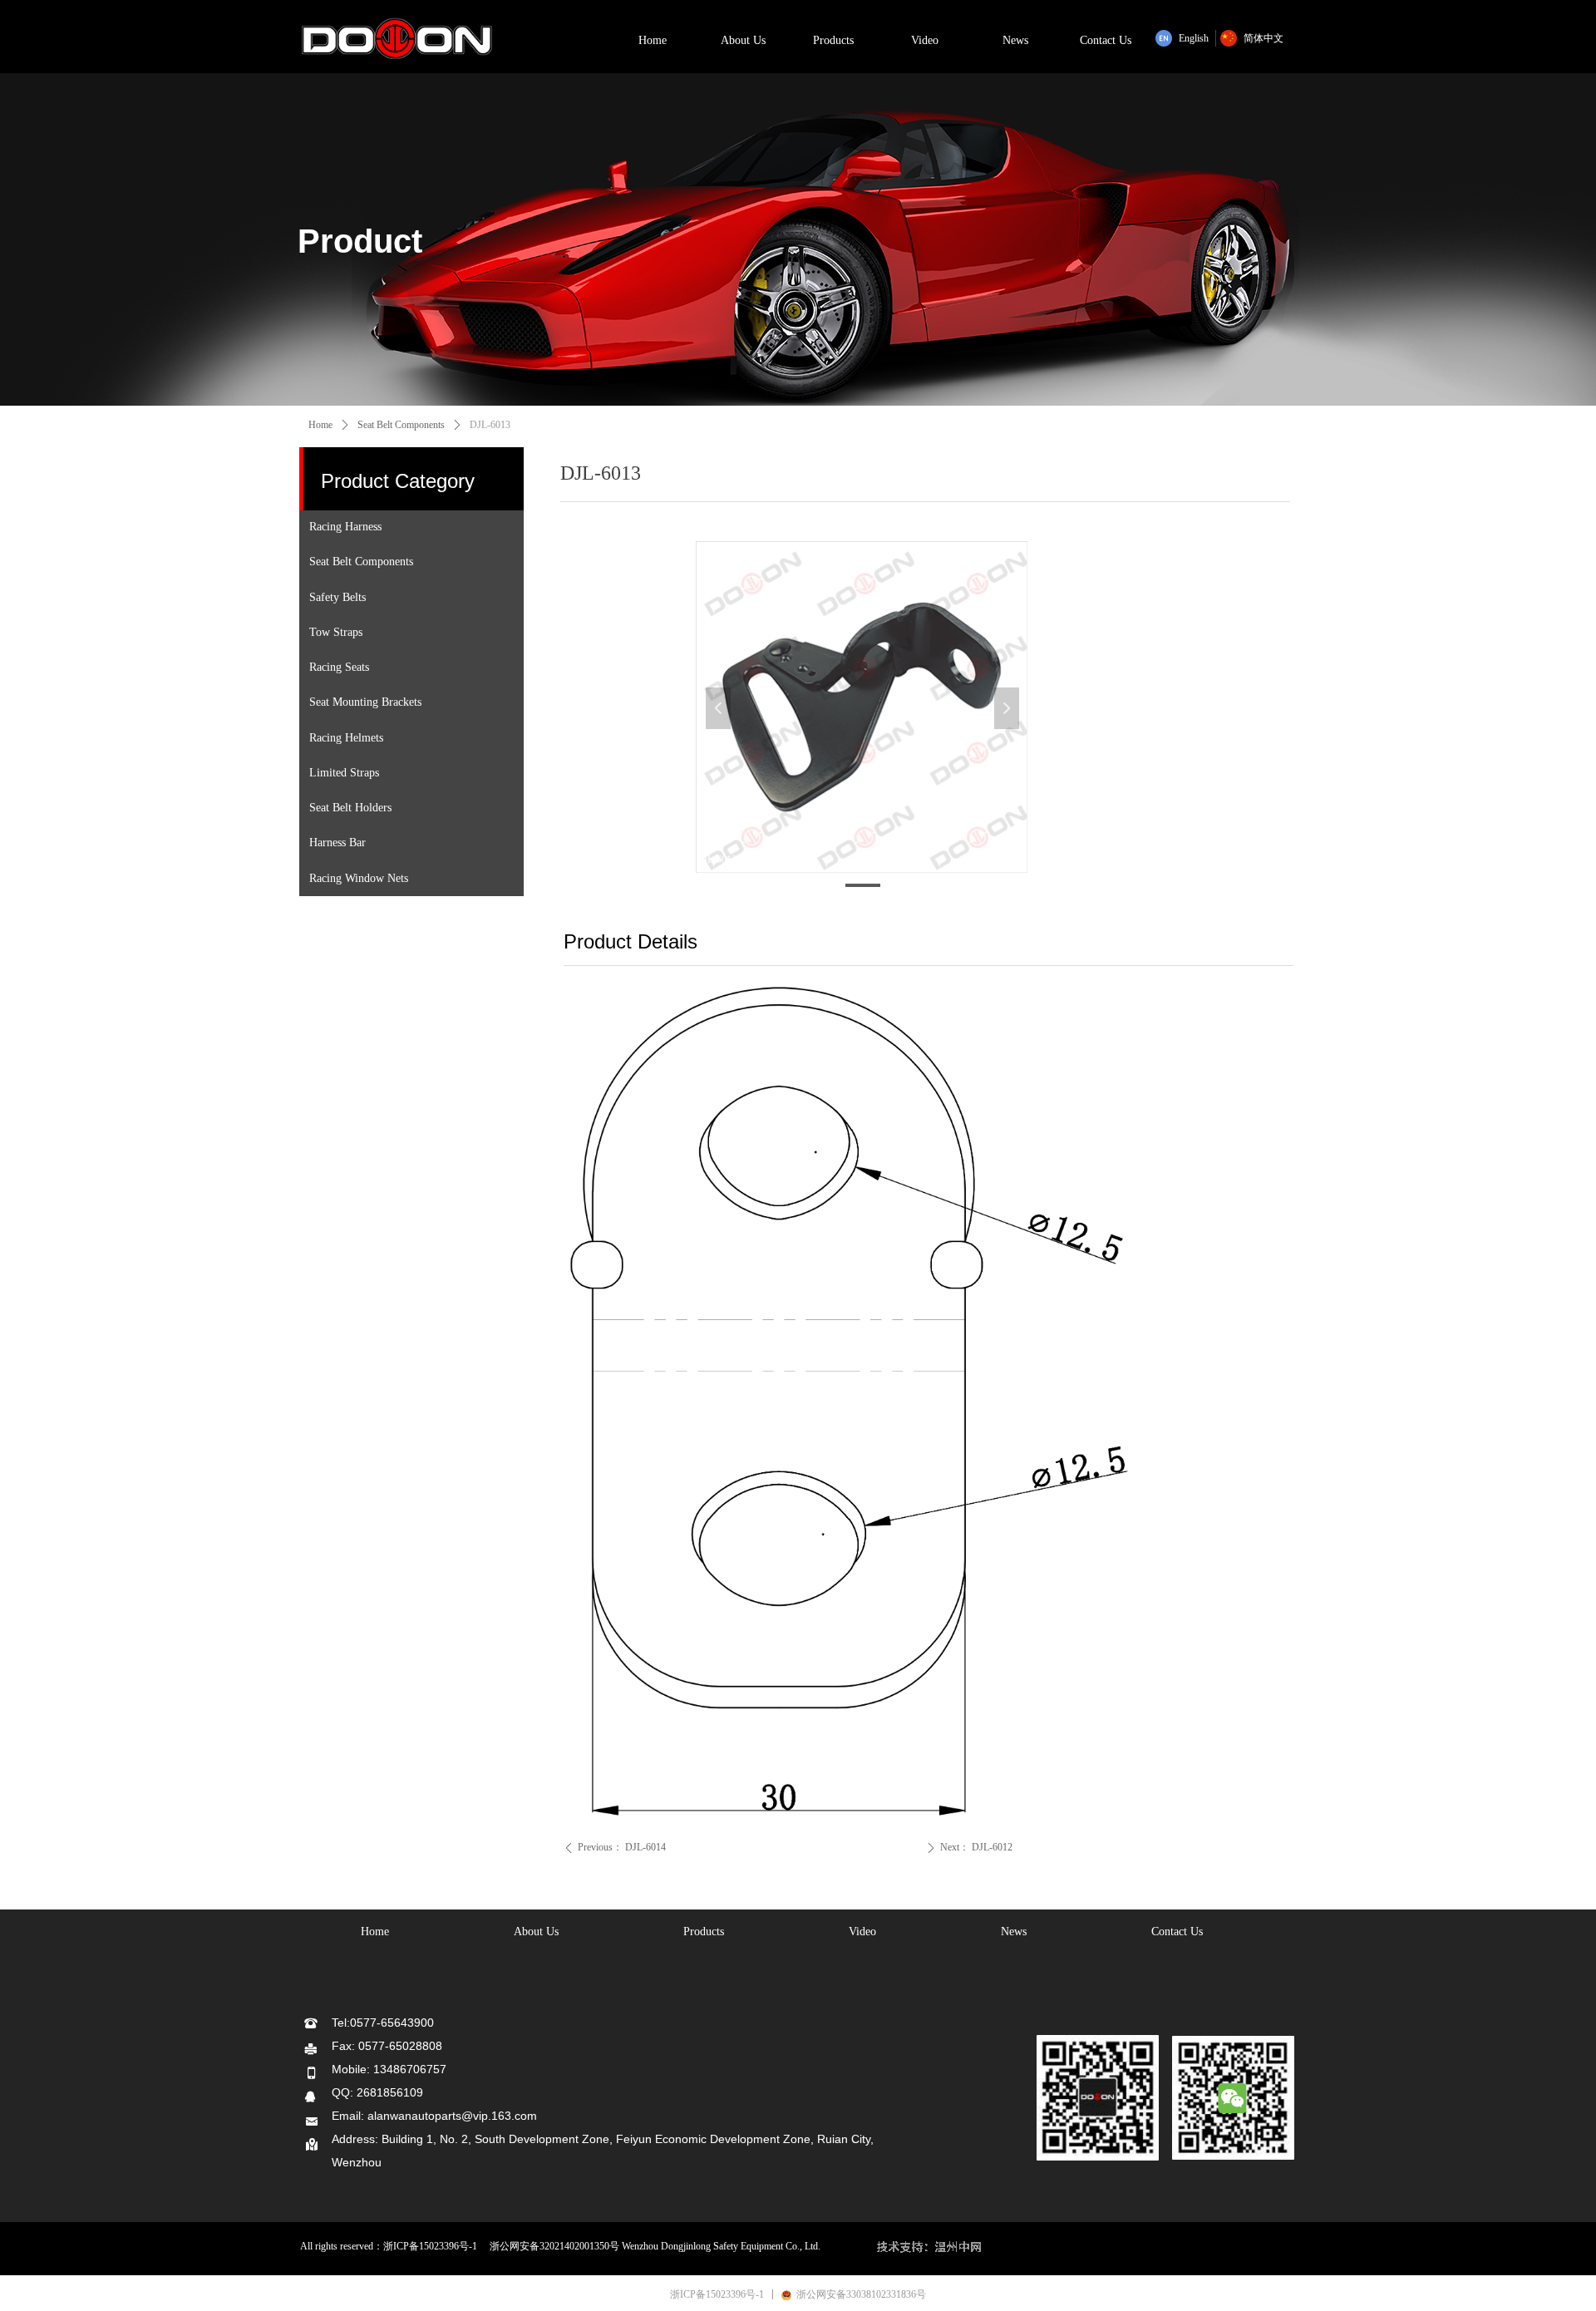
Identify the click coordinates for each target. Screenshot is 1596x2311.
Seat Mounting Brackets (365, 702)
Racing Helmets (346, 738)
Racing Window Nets (359, 878)
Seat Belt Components (361, 562)
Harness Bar (337, 843)
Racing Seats (339, 667)
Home (320, 425)
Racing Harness (345, 527)
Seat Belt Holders (350, 808)
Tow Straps (336, 632)
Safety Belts (337, 597)
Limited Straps (344, 773)
